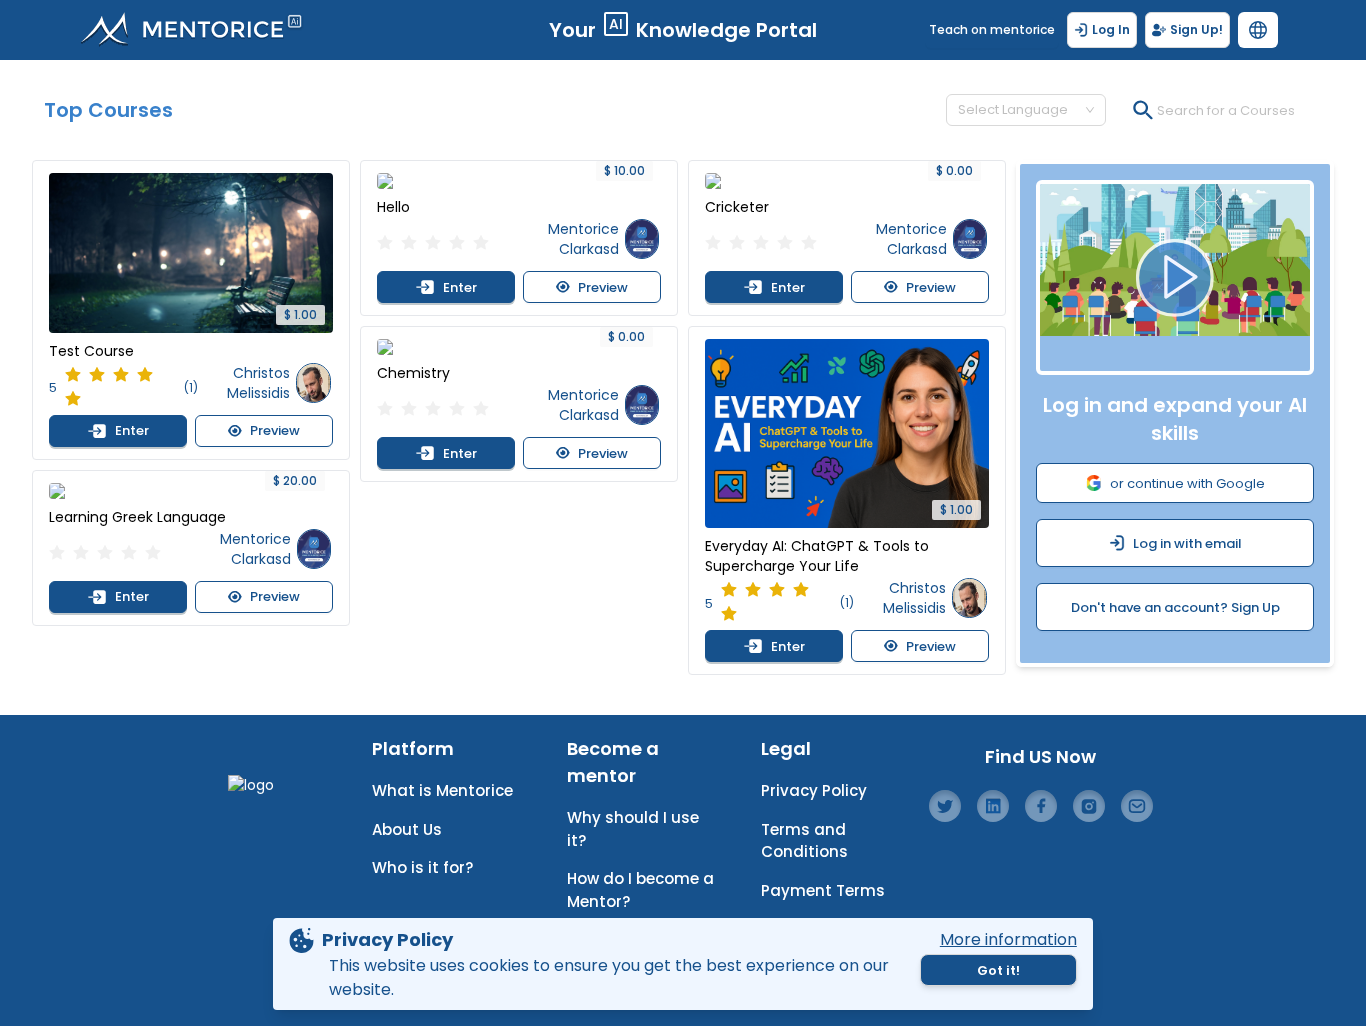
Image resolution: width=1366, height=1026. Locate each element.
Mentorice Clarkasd (255, 549)
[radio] (73, 376)
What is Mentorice (442, 790)
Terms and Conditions (804, 841)
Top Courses (108, 110)
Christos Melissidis (258, 383)
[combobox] (1017, 110)
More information (1008, 939)
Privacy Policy (814, 790)
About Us (407, 829)
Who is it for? (422, 867)
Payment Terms (823, 890)
